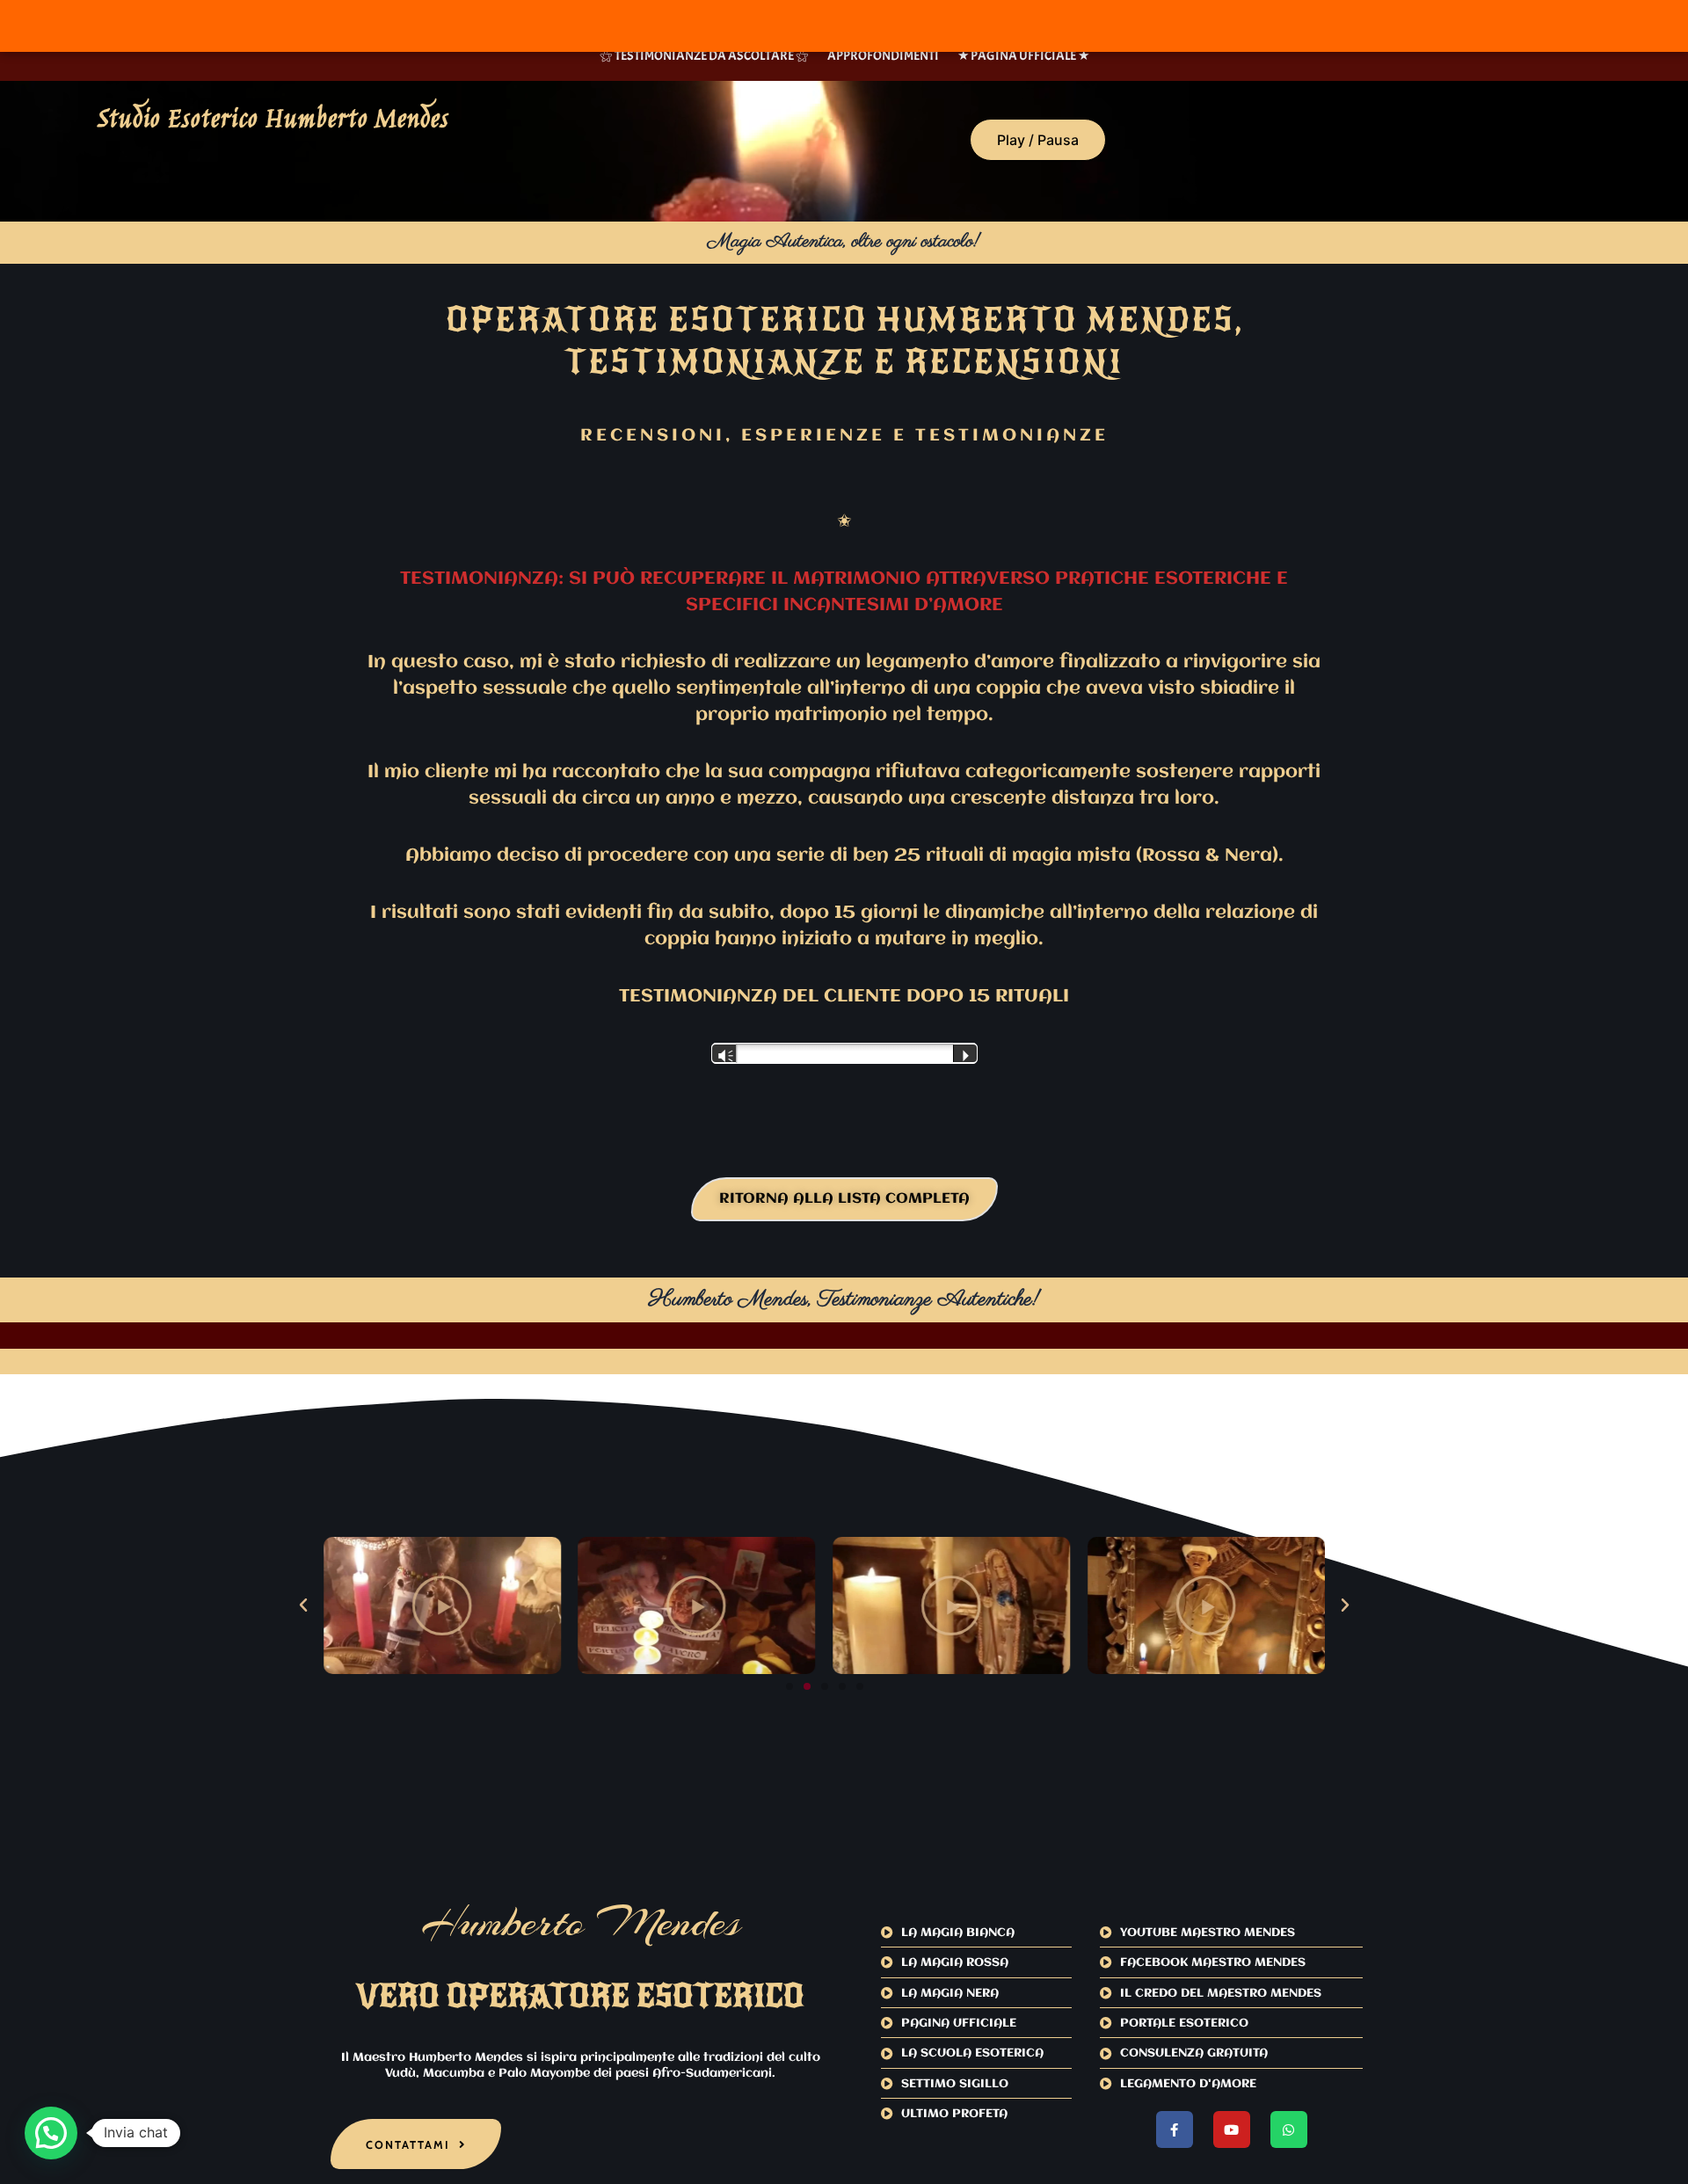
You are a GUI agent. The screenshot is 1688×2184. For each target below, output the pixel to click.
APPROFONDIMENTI (883, 56)
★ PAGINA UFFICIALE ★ (1023, 56)
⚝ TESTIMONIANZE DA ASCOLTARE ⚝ (704, 56)
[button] (303, 1605)
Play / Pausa (1038, 140)
